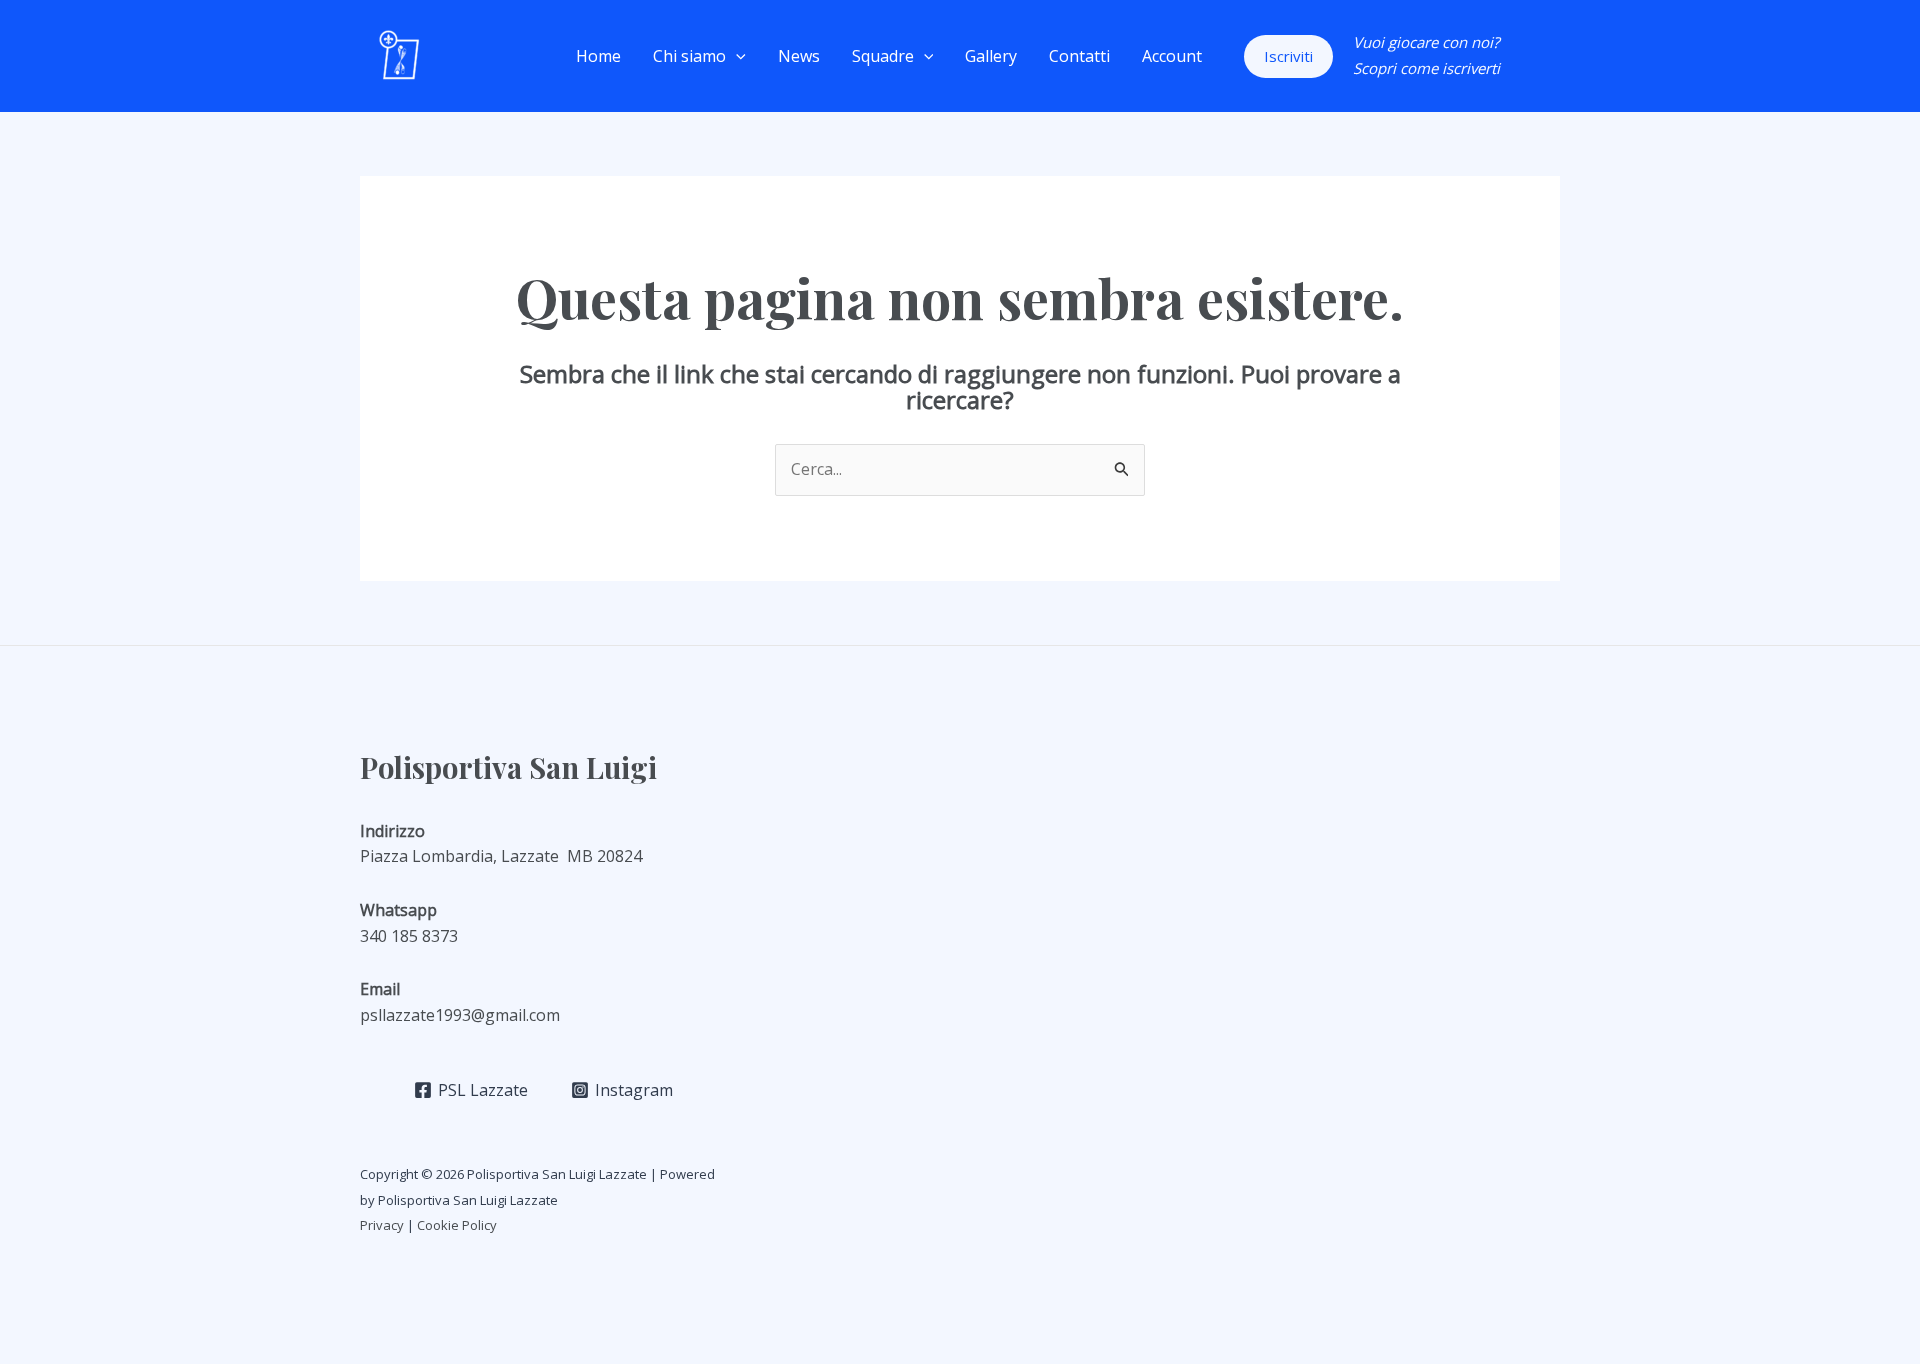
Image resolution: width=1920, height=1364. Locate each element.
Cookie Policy (458, 1225)
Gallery (991, 56)
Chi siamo (689, 56)
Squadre (883, 56)
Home (598, 56)
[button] (736, 56)
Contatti (1079, 56)
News (799, 56)
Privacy (382, 1225)
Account (1172, 56)
